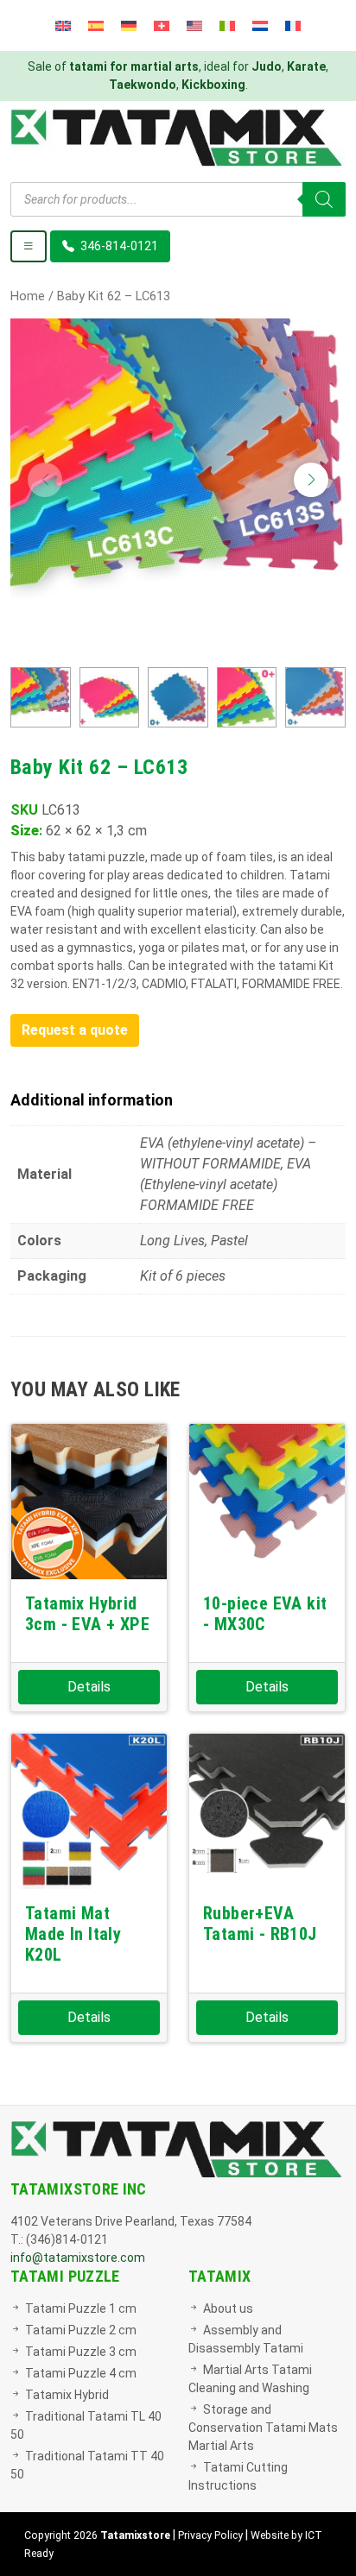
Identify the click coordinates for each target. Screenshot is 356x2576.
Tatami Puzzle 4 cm (81, 2373)
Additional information (92, 1100)
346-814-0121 (118, 246)
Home (28, 296)
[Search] (324, 199)
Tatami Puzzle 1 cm (81, 2308)
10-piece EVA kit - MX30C (265, 1614)
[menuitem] (63, 25)
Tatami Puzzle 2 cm (81, 2330)
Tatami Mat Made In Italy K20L (73, 1934)
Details (89, 1687)
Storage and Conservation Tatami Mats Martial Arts (263, 2428)
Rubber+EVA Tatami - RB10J (260, 1924)
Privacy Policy (210, 2535)
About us (228, 2308)
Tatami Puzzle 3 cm (81, 2352)
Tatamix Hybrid (67, 2395)
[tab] (178, 1100)
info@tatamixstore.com (78, 2258)
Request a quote (75, 1030)
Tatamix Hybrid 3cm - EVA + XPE (87, 1614)
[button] (311, 480)
